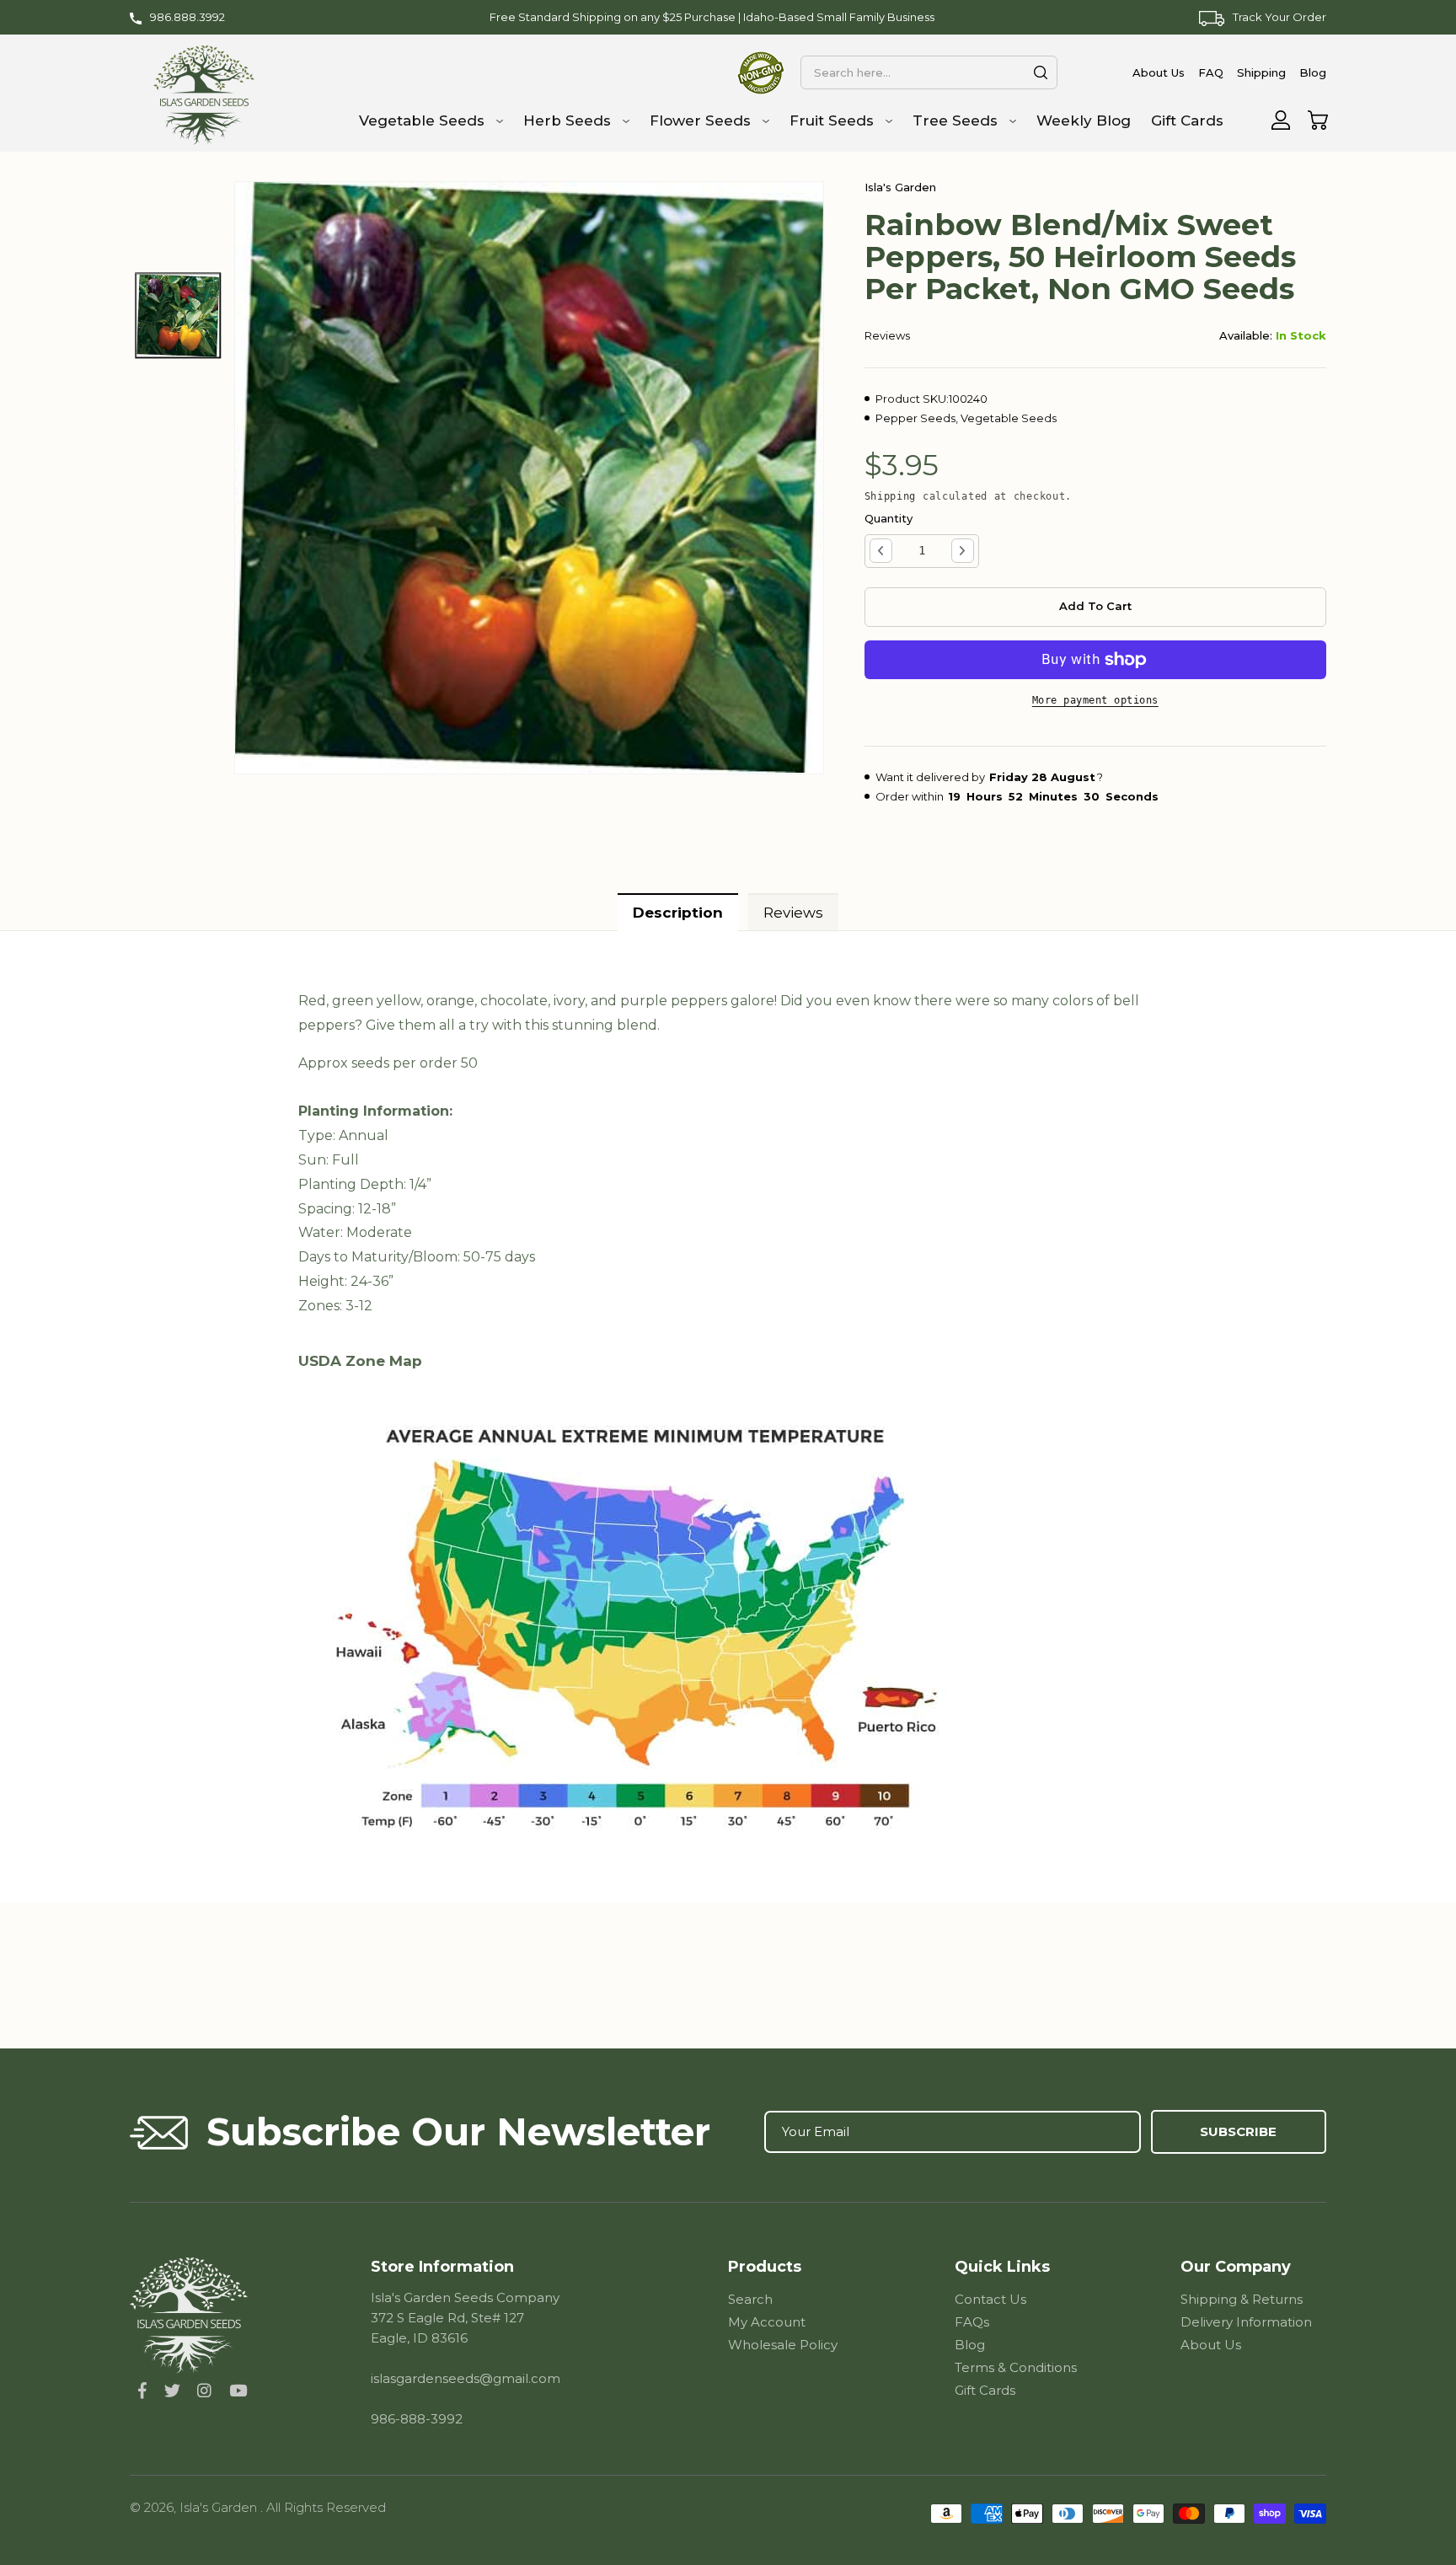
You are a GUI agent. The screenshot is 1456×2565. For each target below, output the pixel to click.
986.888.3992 (187, 17)
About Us (1211, 2345)
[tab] (678, 913)
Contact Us (990, 2299)
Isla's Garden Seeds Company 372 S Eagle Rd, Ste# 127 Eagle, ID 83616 (465, 2318)
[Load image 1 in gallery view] (179, 315)
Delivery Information (1246, 2322)
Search (750, 2299)
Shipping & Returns (1242, 2299)
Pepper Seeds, (917, 418)
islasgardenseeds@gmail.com (466, 2378)
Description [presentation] (678, 913)
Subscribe (1238, 2131)
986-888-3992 (417, 2419)
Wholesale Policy (783, 2345)
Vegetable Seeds (1009, 418)
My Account (767, 2322)
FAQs (972, 2322)
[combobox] (929, 72)
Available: (1246, 335)
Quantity (889, 518)
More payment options (1095, 700)
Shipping (891, 496)
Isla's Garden (220, 2507)
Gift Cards (985, 2390)
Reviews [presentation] (793, 913)
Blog (970, 2345)
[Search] (1041, 72)
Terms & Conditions (1016, 2367)
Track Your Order (1279, 17)
